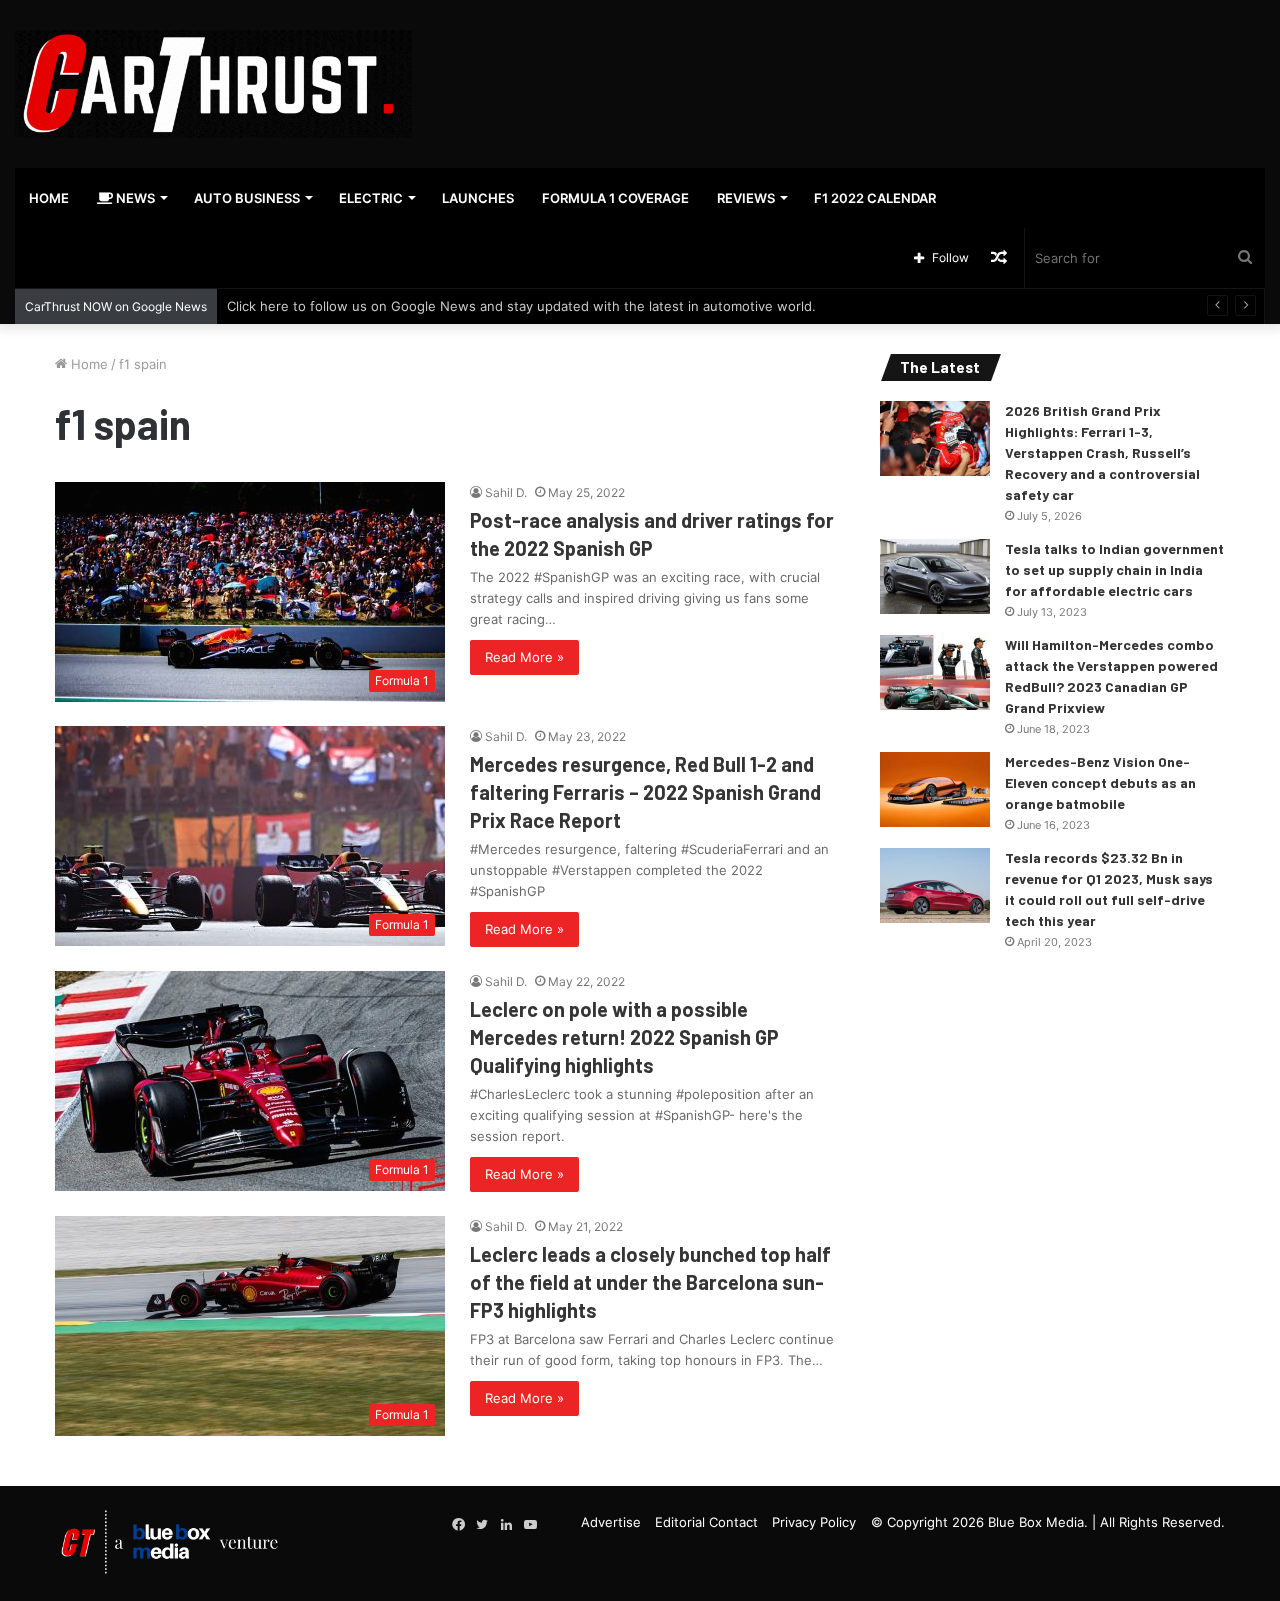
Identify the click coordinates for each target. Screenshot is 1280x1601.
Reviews (746, 198)
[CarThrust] (213, 84)
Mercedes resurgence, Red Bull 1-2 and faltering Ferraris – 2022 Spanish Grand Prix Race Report (645, 792)
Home (49, 198)
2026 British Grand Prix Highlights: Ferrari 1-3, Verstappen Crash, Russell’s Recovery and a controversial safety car (1102, 452)
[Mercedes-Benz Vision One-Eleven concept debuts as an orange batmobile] (935, 789)
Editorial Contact (706, 1522)
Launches (478, 198)
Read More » (524, 657)
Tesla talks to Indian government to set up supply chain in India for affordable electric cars (1114, 569)
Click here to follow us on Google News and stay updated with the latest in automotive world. (521, 306)
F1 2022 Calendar (875, 198)
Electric (371, 198)
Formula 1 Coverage (615, 198)
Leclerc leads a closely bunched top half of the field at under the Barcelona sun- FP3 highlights (650, 1282)
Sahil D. (506, 492)
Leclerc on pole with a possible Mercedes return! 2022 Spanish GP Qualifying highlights (624, 1037)
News (134, 198)
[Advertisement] (853, 65)
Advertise (611, 1522)
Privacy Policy (814, 1522)
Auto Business (247, 198)
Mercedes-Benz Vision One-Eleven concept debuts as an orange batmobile (1100, 782)
